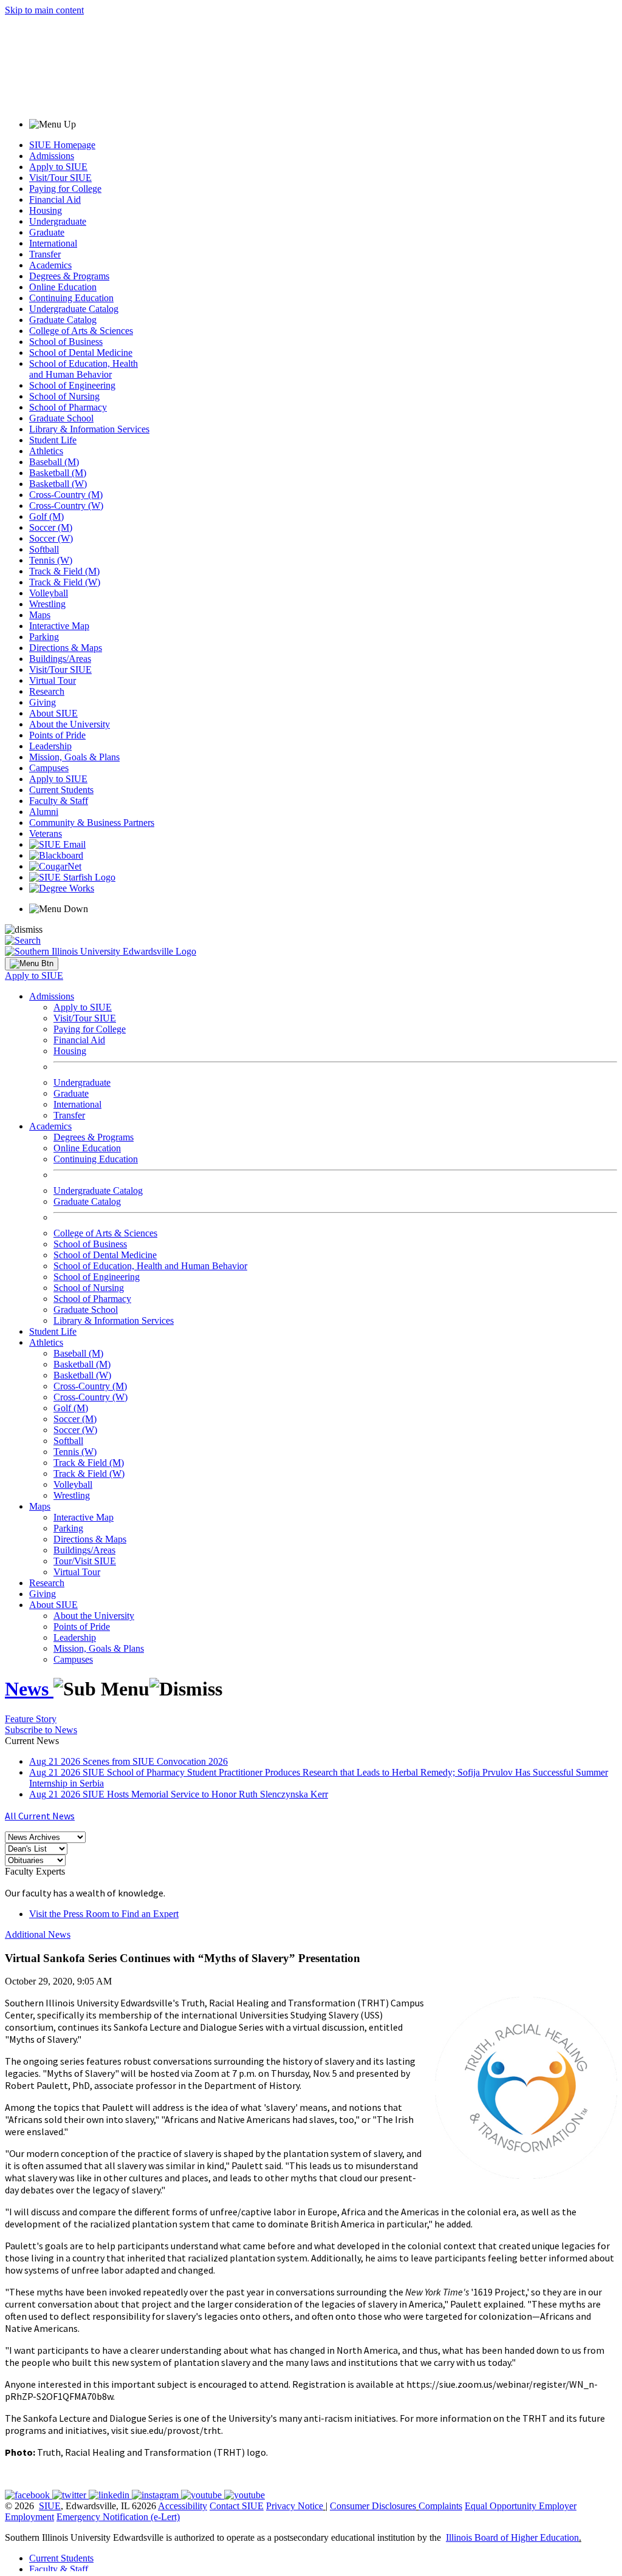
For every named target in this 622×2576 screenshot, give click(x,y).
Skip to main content (44, 10)
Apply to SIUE (58, 167)
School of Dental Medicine (81, 353)
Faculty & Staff (59, 801)
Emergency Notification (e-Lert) (118, 2517)
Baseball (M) (54, 462)
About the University (70, 724)
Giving (43, 702)
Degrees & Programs (69, 276)
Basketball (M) (58, 473)
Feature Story (31, 1719)
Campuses (49, 768)
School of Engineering (72, 385)
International (53, 243)
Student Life (53, 440)
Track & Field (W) (65, 582)
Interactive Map (59, 626)
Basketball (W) (58, 484)
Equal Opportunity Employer (521, 2506)
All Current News (40, 1816)
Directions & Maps (66, 648)
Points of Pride (57, 735)
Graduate (47, 232)
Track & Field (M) (64, 571)
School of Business (66, 342)
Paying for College (65, 189)
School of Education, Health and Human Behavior (84, 369)
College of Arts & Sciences (81, 331)
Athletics (46, 451)
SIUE (50, 2506)
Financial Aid (55, 199)
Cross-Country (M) (66, 495)
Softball (44, 549)
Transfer (45, 254)
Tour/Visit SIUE (85, 1561)
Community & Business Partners (92, 823)
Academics (50, 265)
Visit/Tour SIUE (60, 178)
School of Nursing (64, 396)
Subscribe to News (41, 1730)
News (29, 1689)
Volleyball (49, 593)
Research (47, 691)
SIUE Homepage (62, 145)
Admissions (52, 156)
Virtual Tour (53, 680)
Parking (44, 637)
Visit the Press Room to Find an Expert (104, 1914)
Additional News (38, 1934)
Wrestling (47, 604)
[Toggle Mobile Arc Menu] (32, 964)
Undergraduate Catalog (74, 309)
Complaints (440, 2506)
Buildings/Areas (60, 659)
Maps (40, 615)
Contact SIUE (237, 2506)
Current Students (61, 790)
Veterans (46, 833)
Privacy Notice (295, 2506)
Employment (29, 2517)
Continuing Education (71, 298)
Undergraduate (58, 221)
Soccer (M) (51, 527)
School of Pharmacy (68, 407)
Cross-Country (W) (66, 506)
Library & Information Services (89, 429)
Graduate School (61, 418)
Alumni (44, 812)
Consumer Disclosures (373, 2506)
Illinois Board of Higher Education (512, 2537)
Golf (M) (46, 516)
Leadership (50, 746)
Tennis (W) (51, 560)
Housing (46, 210)
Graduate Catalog (63, 320)
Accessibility (183, 2506)
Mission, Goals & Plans (74, 757)
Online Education (63, 287)
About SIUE (53, 713)
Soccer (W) (51, 538)
